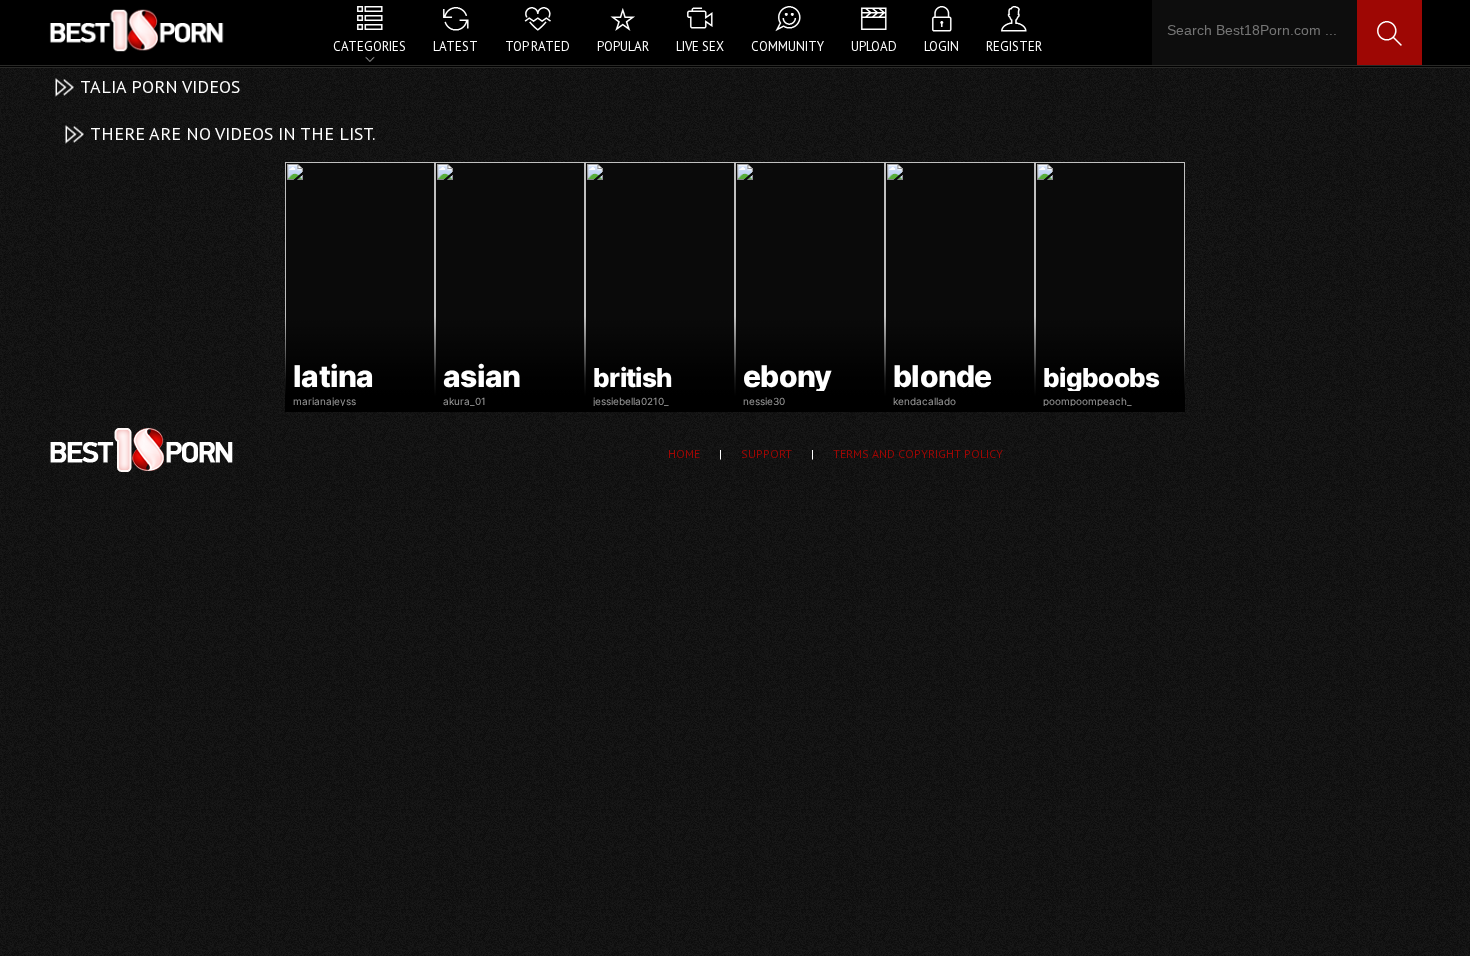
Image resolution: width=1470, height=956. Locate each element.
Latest (455, 46)
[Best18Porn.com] (138, 30)
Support (766, 453)
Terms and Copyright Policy (918, 453)
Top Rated (537, 46)
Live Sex (700, 46)
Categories (369, 46)
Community (787, 46)
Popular (623, 46)
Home (684, 453)
